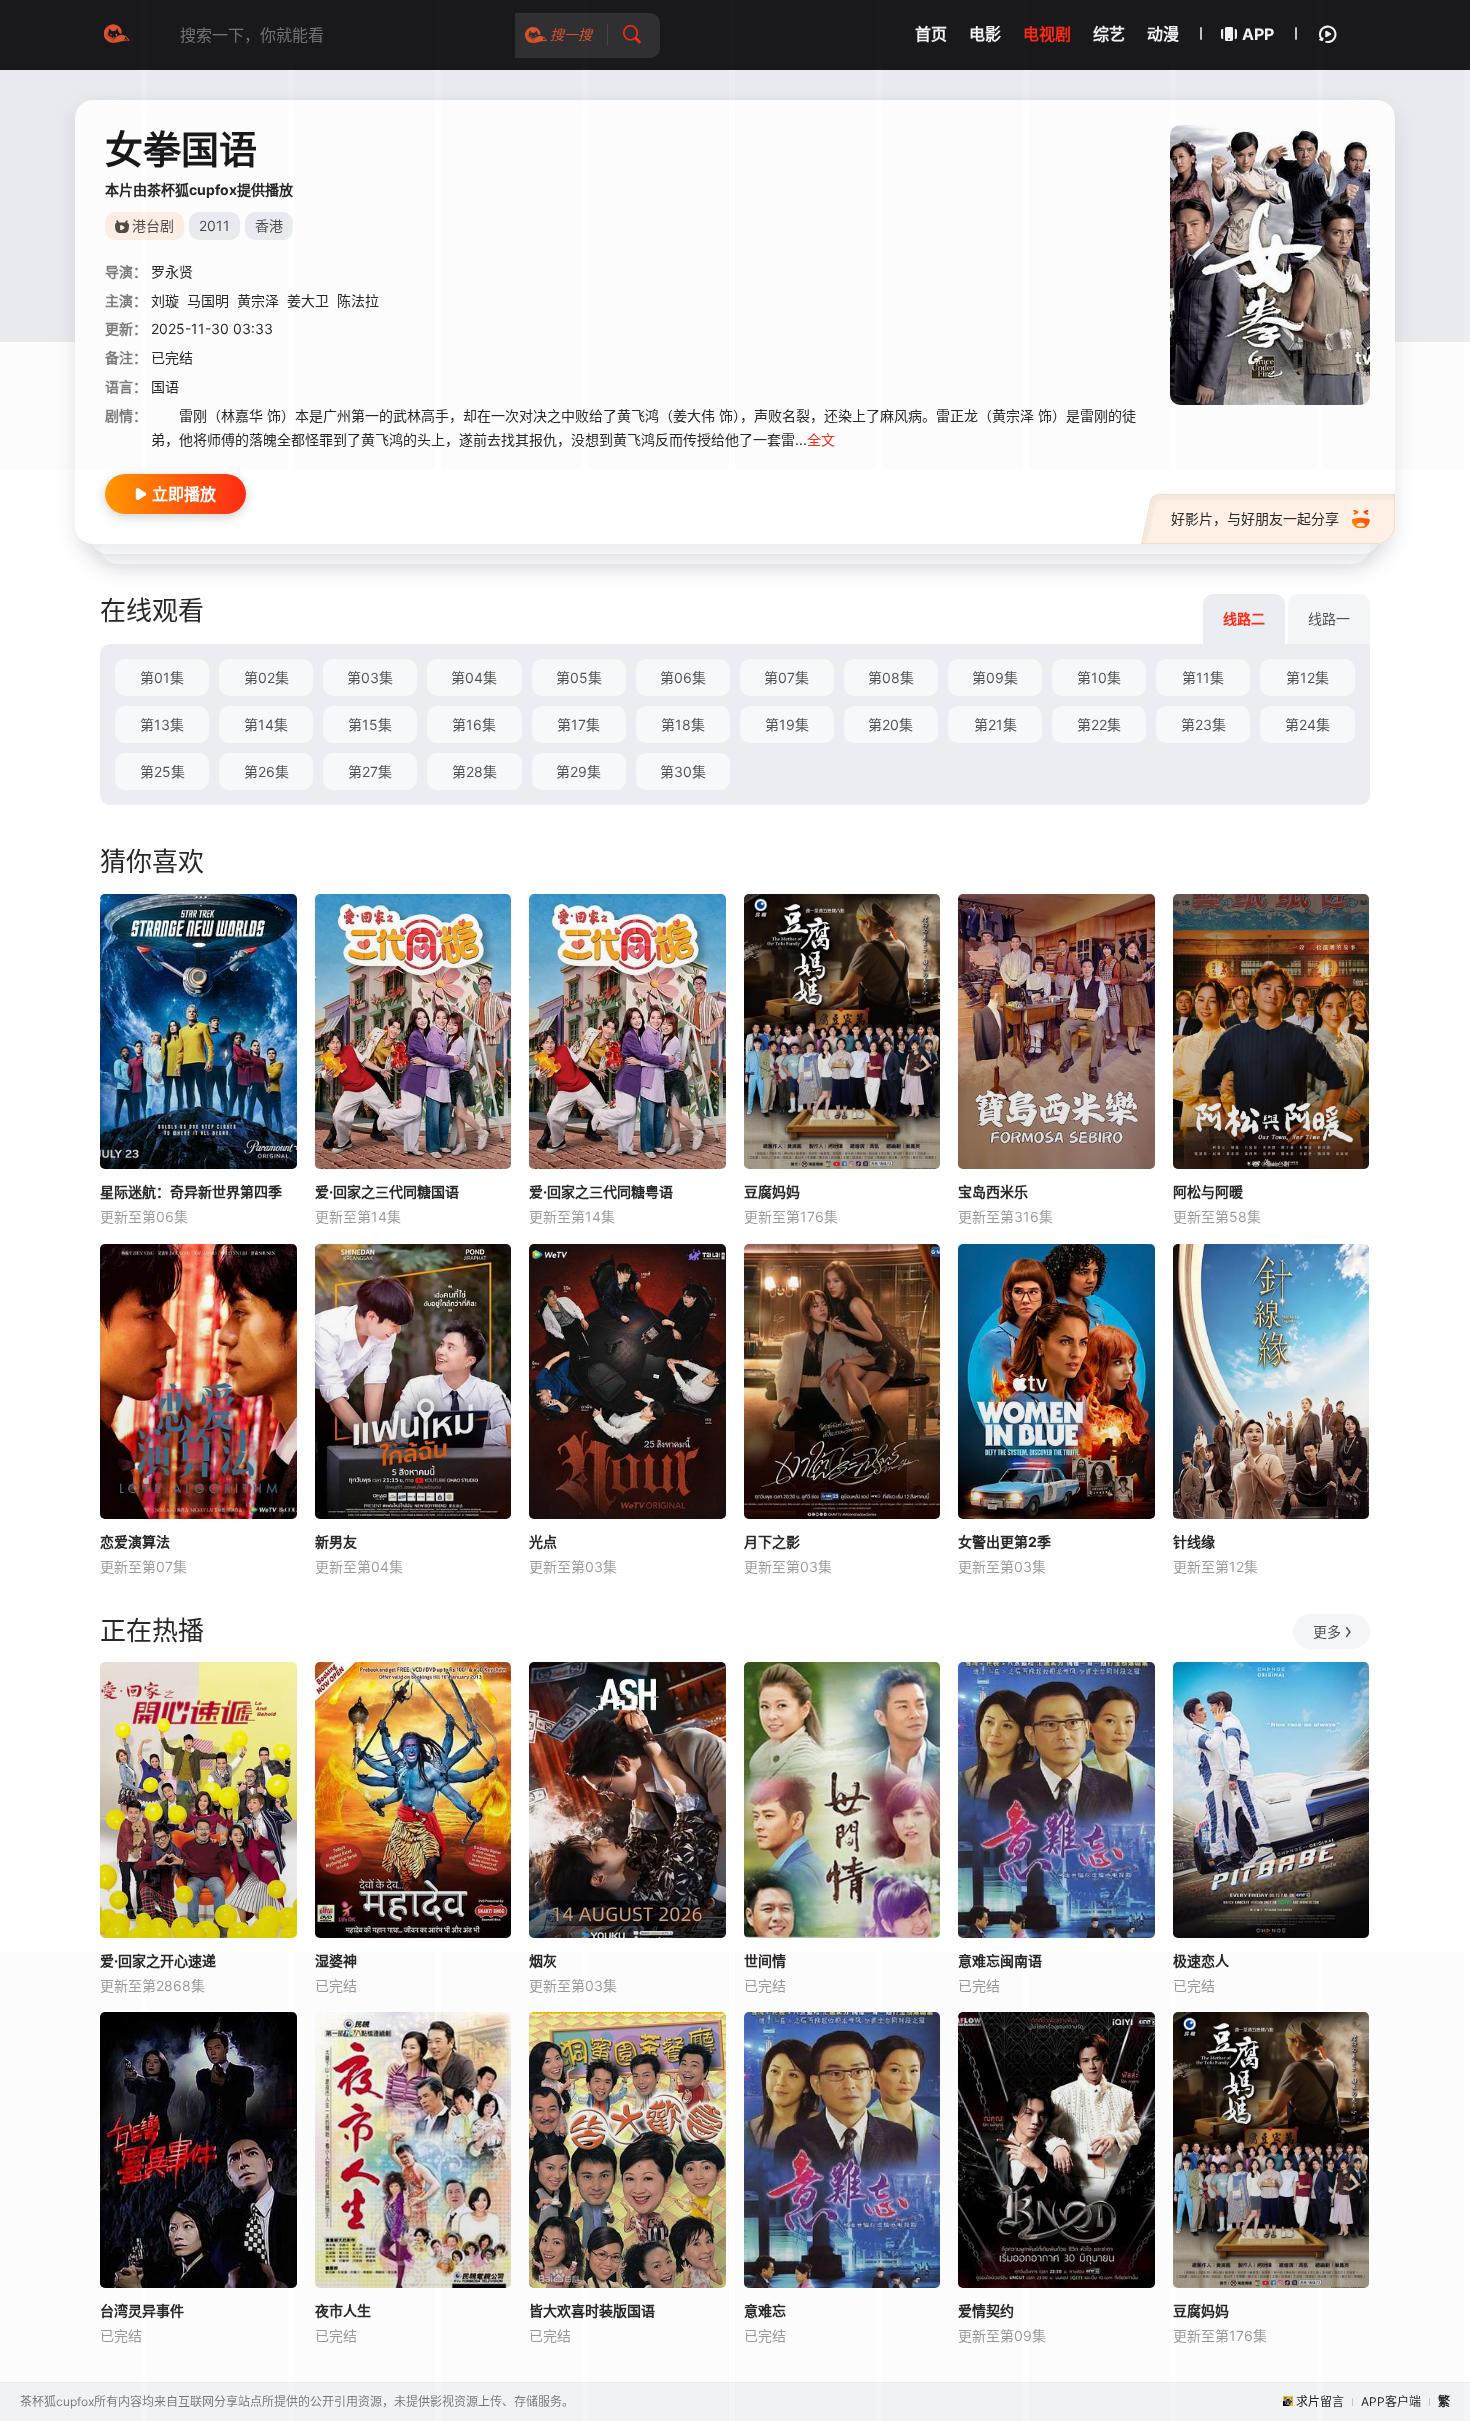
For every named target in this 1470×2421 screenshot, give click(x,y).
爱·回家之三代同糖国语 (387, 1191)
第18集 (683, 724)
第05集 (579, 677)
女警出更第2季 (1004, 1541)
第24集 (1307, 724)
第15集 (370, 724)
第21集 (995, 724)
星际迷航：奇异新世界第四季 (191, 1191)
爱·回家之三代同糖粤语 (601, 1191)
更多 (1327, 1631)
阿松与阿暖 (1208, 1191)
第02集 (266, 677)
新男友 (336, 1541)
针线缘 (1194, 1541)
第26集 (266, 771)
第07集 (786, 677)
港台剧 (153, 225)
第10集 (1099, 677)
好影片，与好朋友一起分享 (1255, 518)
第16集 (474, 724)
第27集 (370, 771)
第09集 (995, 677)
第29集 (578, 771)
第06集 (683, 677)
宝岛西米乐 (993, 1191)
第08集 (891, 677)
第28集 (474, 771)
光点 (543, 1541)
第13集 (162, 724)
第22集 (1099, 724)
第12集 (1307, 677)
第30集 (683, 771)
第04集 (474, 677)
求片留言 (1320, 2401)
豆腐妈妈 (772, 1191)
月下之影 (772, 1541)
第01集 (162, 677)
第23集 (1203, 724)
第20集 (890, 724)
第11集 (1203, 677)
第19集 (787, 724)
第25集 (162, 771)
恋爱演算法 (135, 1541)
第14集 (266, 724)
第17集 (578, 724)
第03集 (370, 677)
